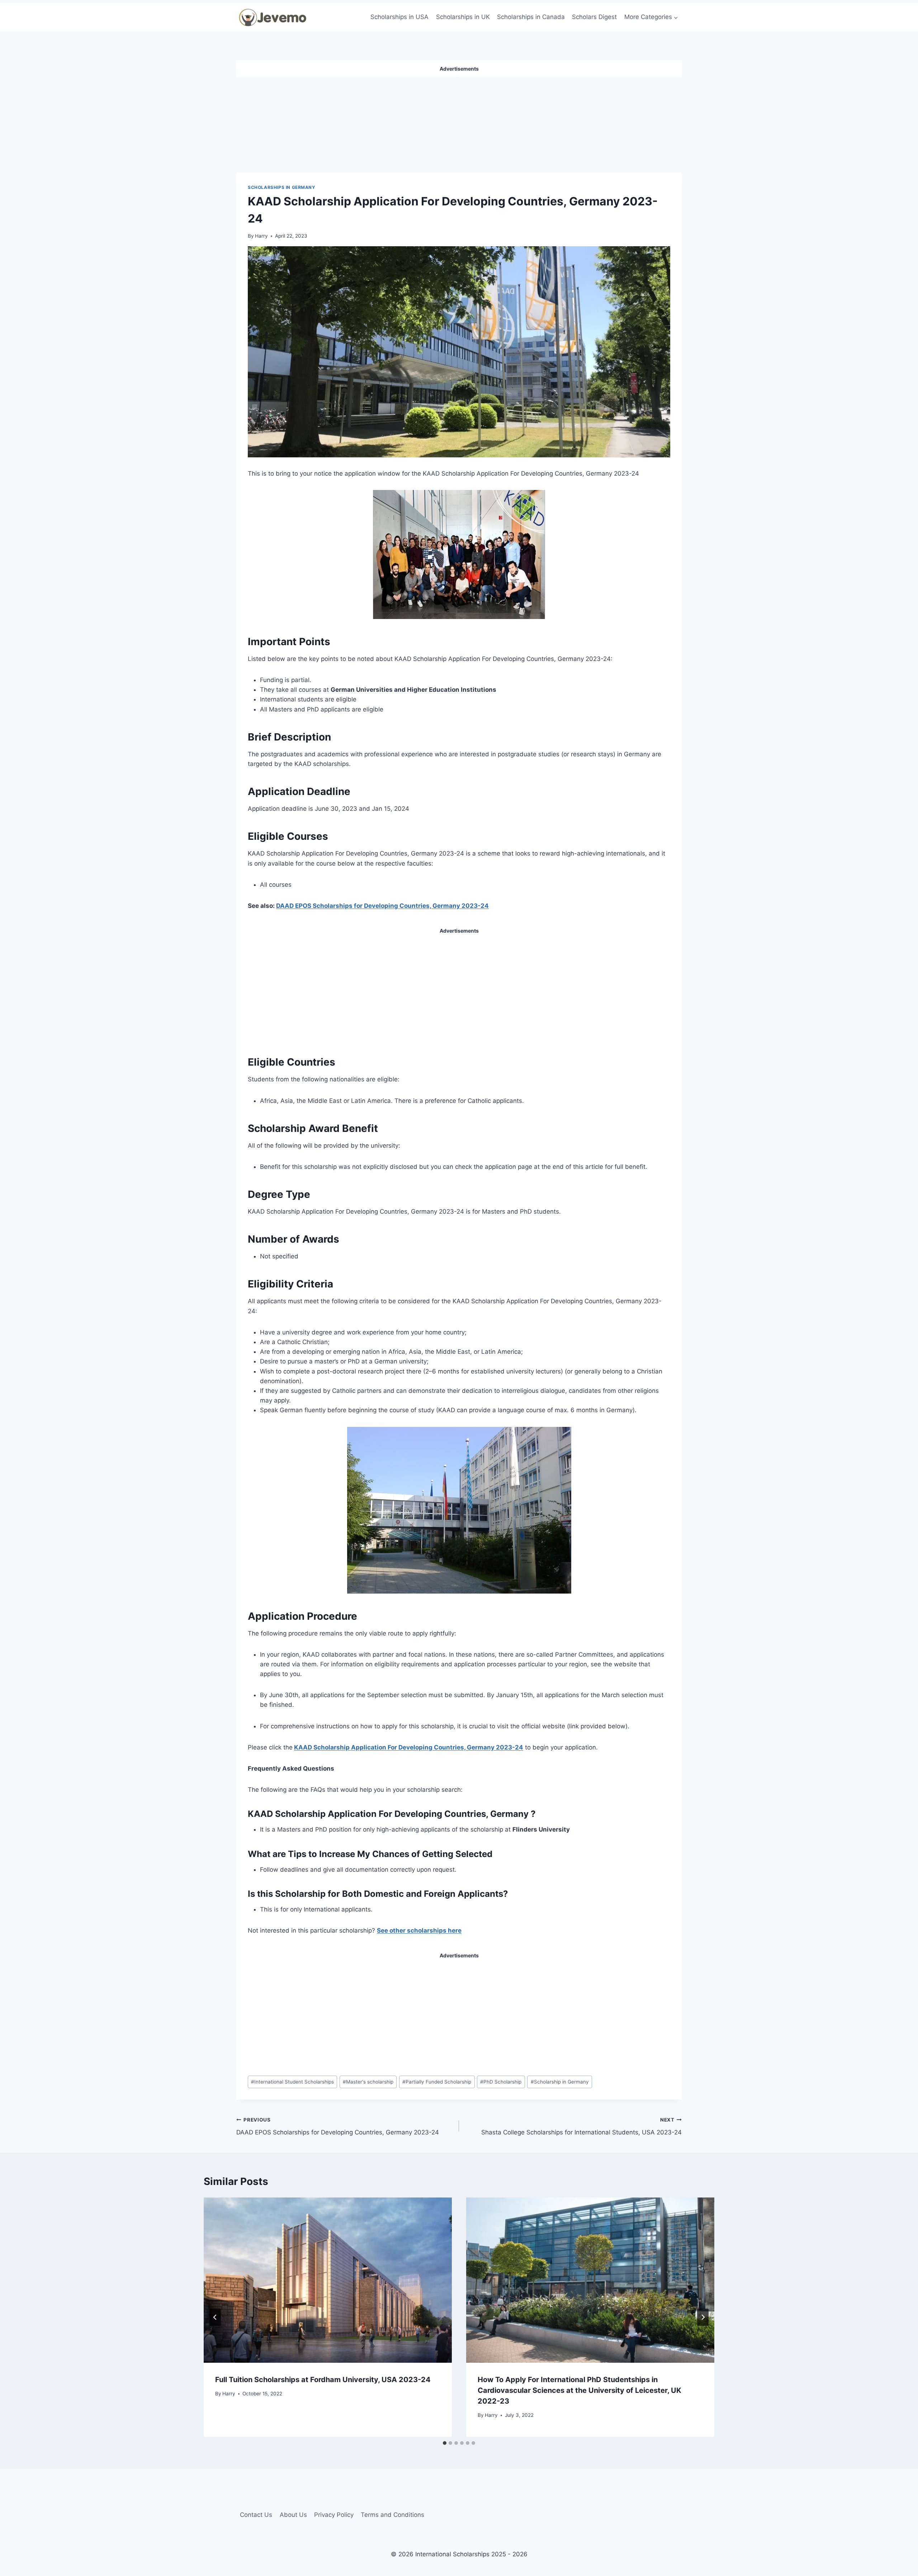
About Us (293, 2515)
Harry (261, 236)
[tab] (445, 2443)
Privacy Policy (334, 2515)
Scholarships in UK (463, 17)
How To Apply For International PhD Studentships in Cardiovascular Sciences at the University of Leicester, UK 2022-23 (579, 2390)
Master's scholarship (368, 2082)
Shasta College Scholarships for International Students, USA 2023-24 (581, 2126)
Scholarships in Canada (531, 17)
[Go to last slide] (215, 2317)
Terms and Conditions (392, 2515)
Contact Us (256, 2515)
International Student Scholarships (292, 2082)
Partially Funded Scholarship (437, 2082)
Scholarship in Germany (560, 2082)
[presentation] (328, 2280)
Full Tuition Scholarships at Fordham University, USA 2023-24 (323, 2380)
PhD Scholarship (501, 2082)
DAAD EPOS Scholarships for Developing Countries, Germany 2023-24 (382, 906)
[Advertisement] (459, 122)
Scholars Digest (594, 17)
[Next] (703, 2317)
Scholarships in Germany (282, 187)
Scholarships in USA (399, 17)
